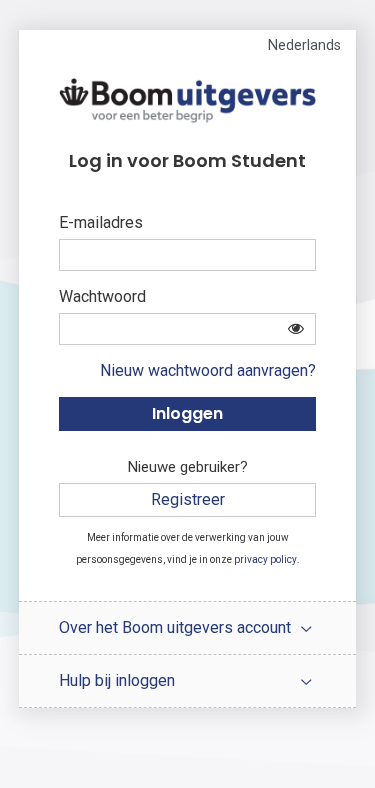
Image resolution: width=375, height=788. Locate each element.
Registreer (188, 499)
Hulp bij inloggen (117, 680)
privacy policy (265, 559)
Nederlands (304, 45)
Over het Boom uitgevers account (175, 627)
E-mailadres (101, 222)
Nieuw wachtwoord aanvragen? (208, 370)
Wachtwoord (102, 296)
